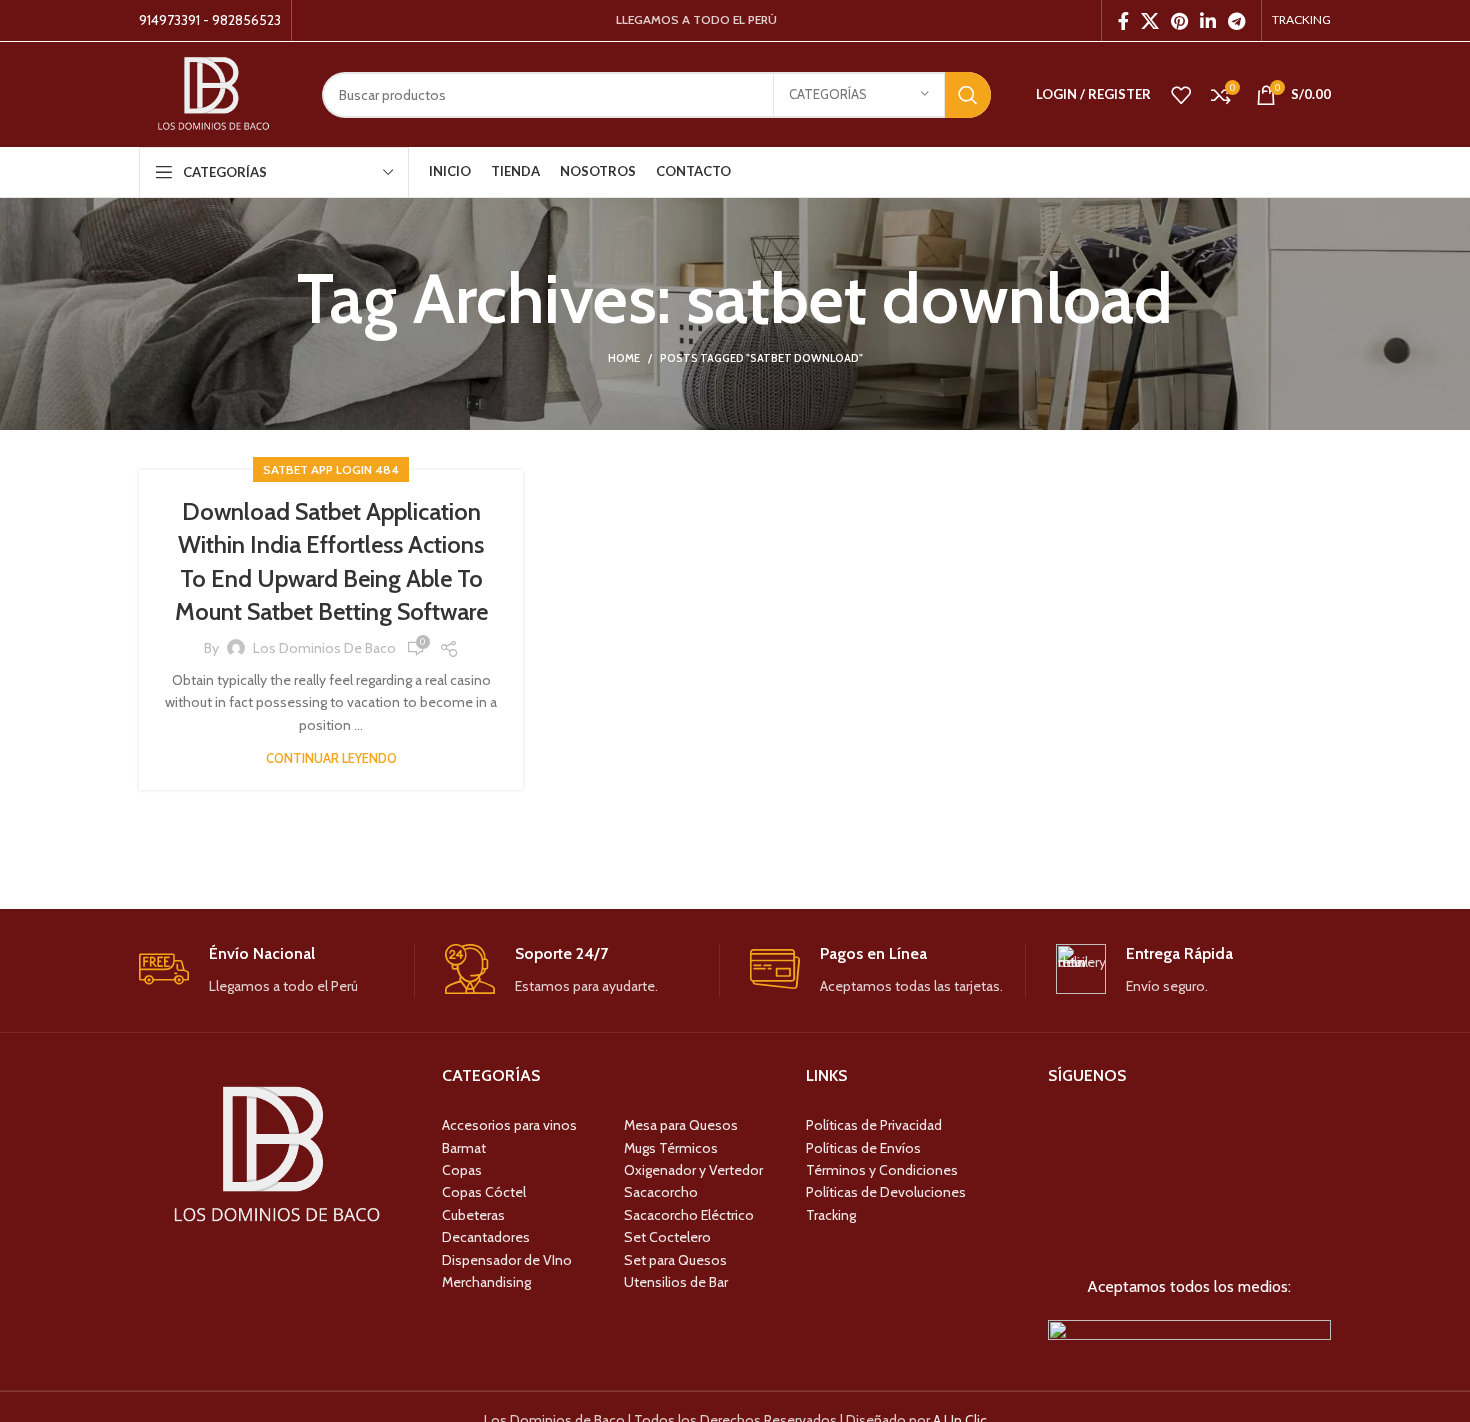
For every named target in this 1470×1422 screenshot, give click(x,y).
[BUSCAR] (968, 95)
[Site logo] (215, 93)
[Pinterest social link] (1179, 21)
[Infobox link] (276, 970)
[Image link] (1189, 1333)
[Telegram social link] (1236, 21)
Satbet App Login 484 (331, 469)
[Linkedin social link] (1208, 21)
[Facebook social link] (1123, 21)
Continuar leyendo (331, 758)
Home (624, 358)
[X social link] (1150, 21)
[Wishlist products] (1181, 95)
